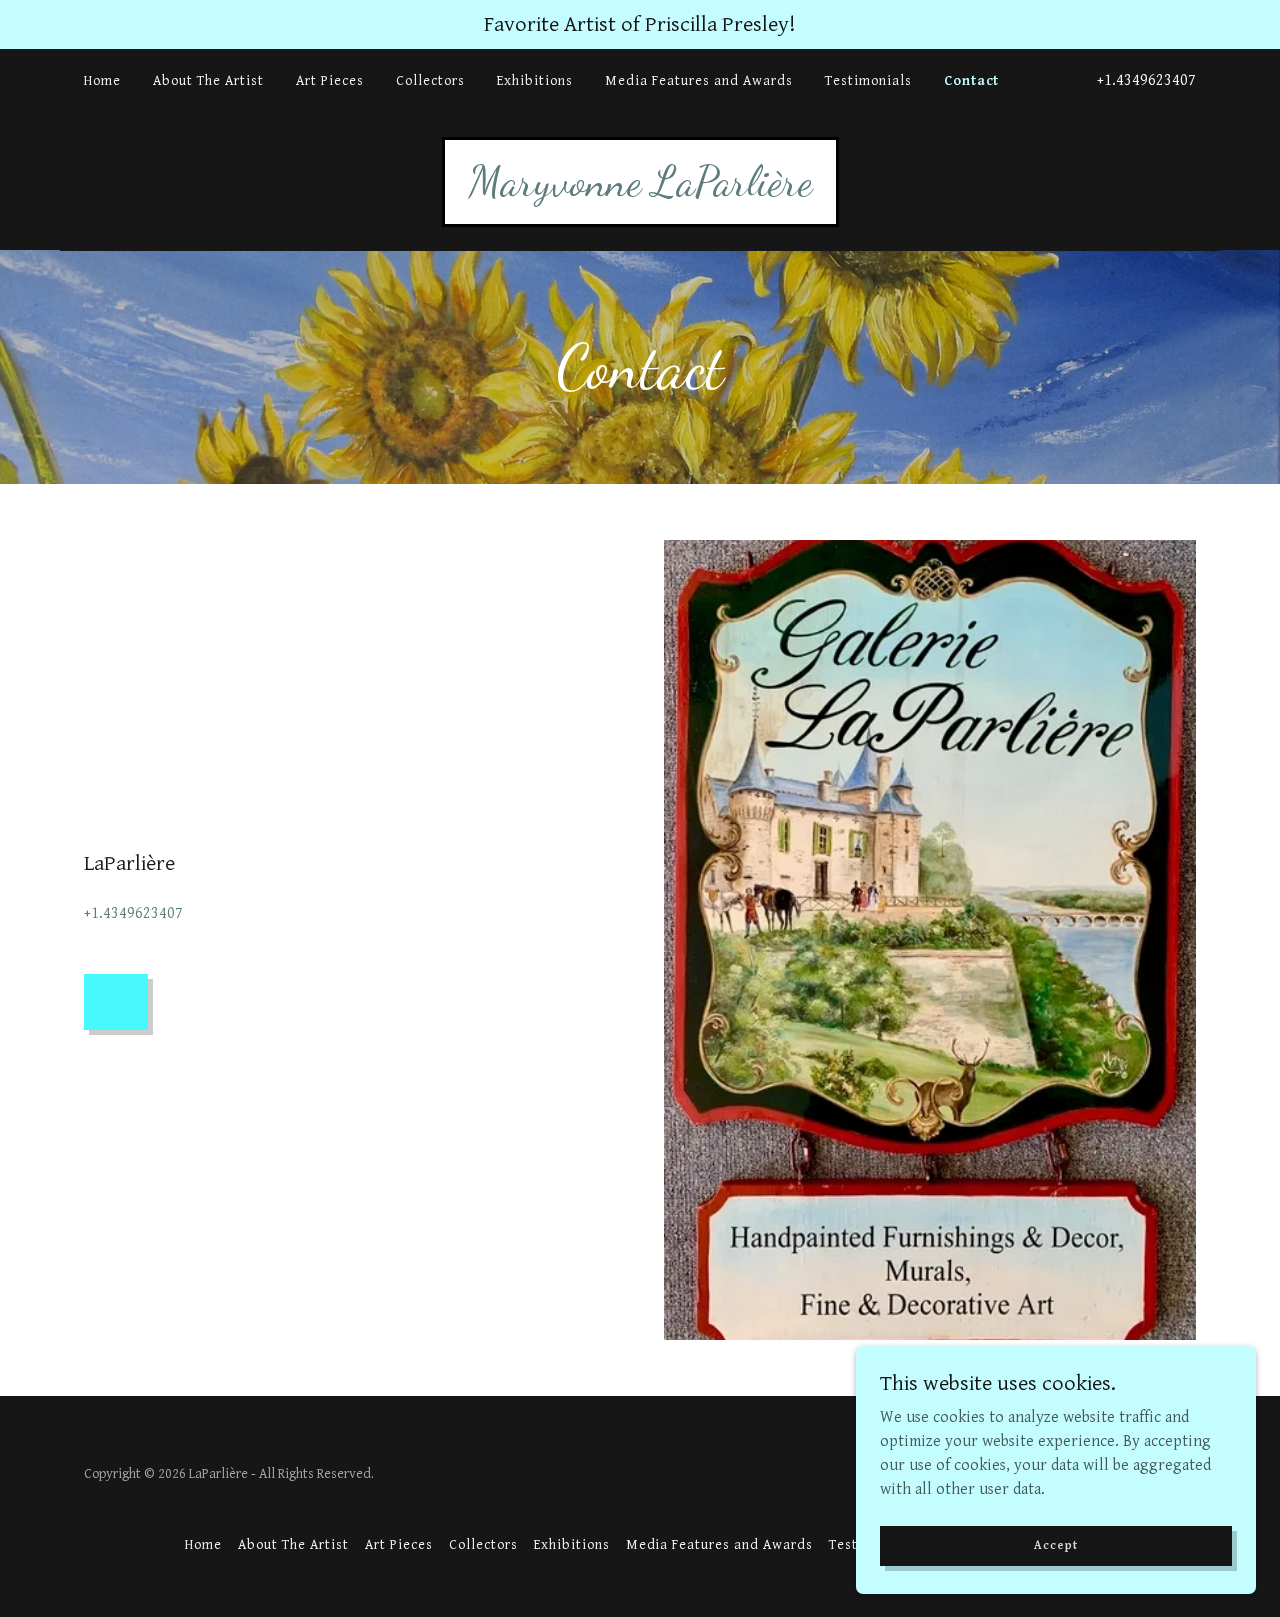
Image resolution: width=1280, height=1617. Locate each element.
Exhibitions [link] (535, 81)
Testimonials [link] (868, 81)
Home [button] (203, 1545)
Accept (1055, 1545)
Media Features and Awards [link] (699, 81)
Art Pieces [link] (330, 81)
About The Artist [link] (208, 81)
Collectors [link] (430, 81)
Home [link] (102, 81)
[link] (640, 190)
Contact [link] (972, 81)
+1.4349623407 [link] (1146, 80)
